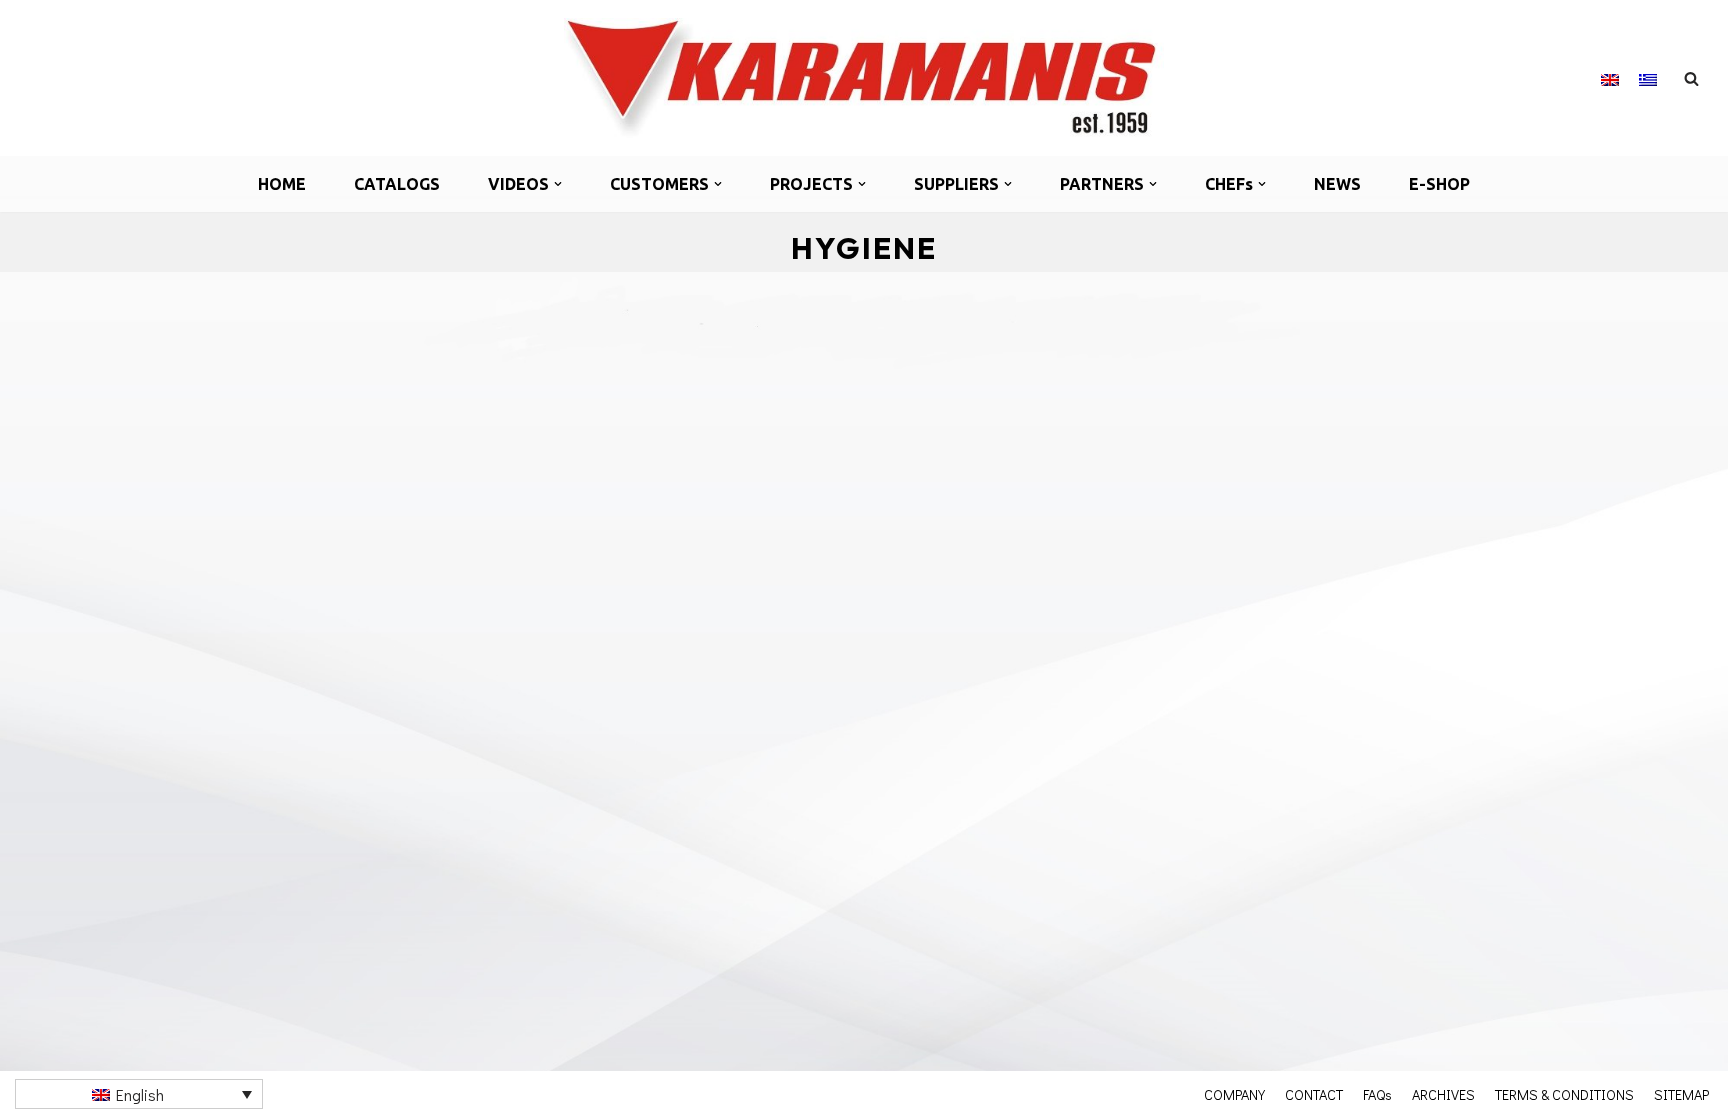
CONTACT (1314, 1094)
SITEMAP (1681, 1094)
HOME (282, 184)
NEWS (1337, 184)
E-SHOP (1439, 184)
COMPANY (1234, 1094)
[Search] (1691, 78)
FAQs (1377, 1094)
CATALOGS (397, 184)
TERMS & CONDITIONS (1564, 1094)
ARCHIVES (1443, 1094)
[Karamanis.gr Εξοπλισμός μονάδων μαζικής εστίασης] (864, 78)
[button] (558, 184)
